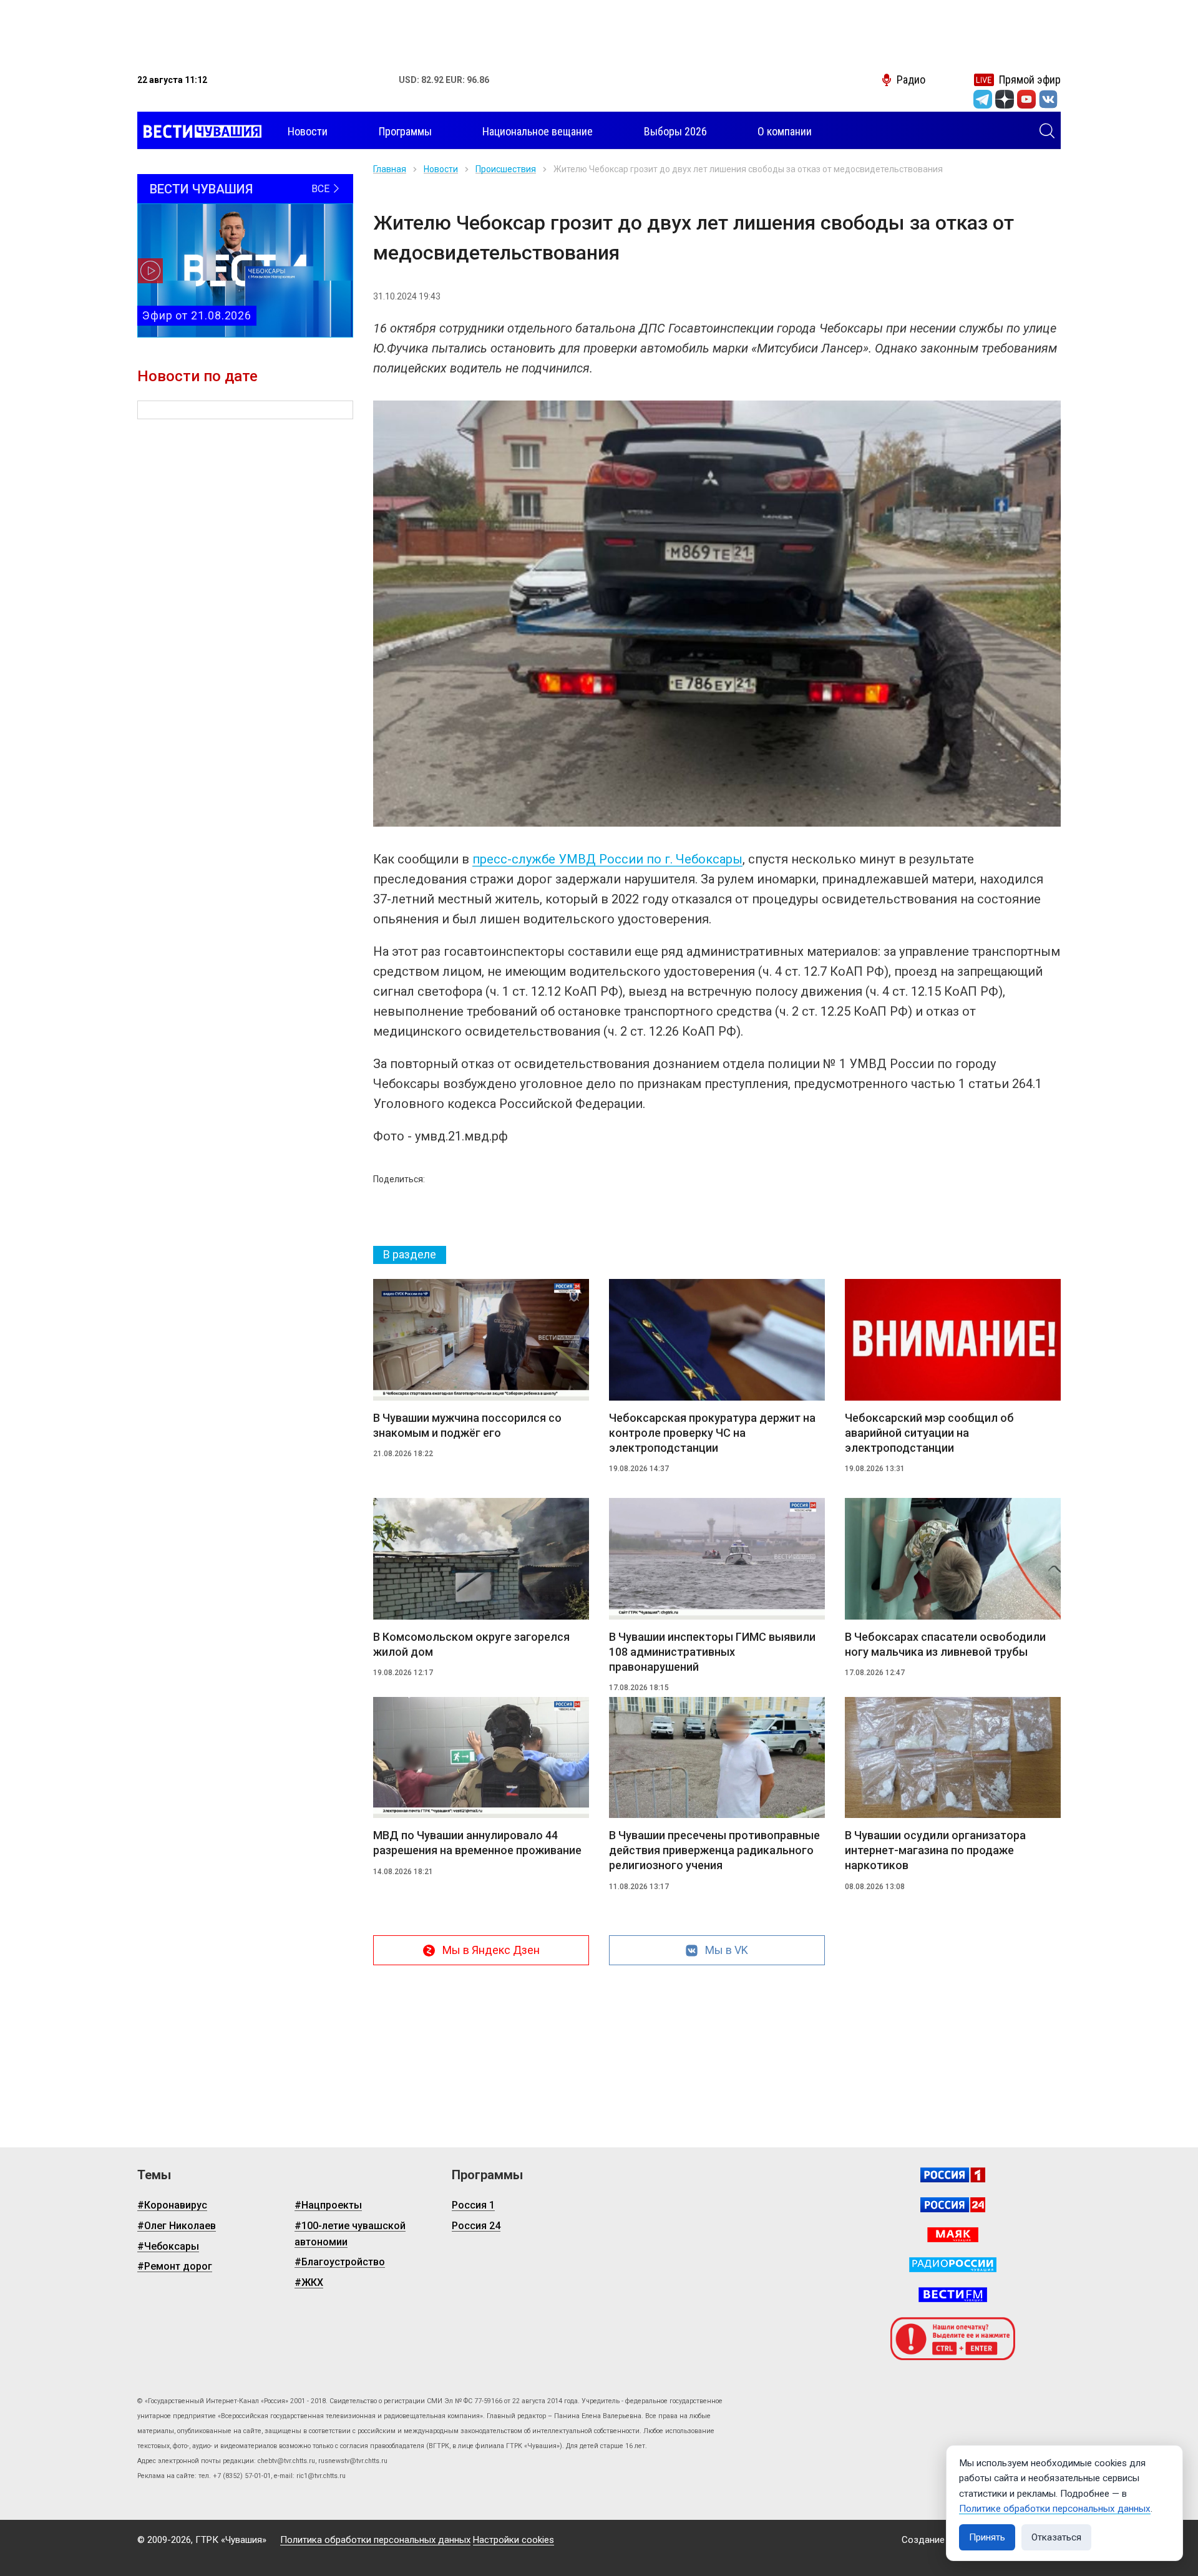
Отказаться (1056, 2537)
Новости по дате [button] (197, 376)
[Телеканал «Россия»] (953, 2175)
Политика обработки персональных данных (375, 2540)
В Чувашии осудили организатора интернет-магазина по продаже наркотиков (935, 1850)
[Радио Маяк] (953, 2235)
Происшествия (506, 169)
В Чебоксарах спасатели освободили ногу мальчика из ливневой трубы (945, 1644)
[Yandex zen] (1005, 99)
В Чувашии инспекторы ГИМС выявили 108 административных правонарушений (712, 1652)
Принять (987, 2537)
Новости (441, 169)
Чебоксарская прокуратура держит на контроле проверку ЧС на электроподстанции (712, 1433)
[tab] (410, 1255)
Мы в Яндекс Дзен (491, 1950)
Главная (390, 169)
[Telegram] (983, 99)
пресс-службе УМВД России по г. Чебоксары (607, 859)
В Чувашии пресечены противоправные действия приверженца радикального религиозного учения (714, 1850)
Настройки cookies (514, 2540)
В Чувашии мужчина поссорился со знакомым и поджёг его (467, 1425)
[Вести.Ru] (953, 2205)
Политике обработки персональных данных (1055, 2509)
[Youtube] (1026, 99)
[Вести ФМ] (953, 2295)
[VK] (1048, 99)
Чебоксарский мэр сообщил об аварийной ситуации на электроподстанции (929, 1433)
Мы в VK (727, 1950)
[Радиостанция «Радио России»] (953, 2265)
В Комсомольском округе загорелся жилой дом (471, 1644)
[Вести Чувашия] (199, 132)
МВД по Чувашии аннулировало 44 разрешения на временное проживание (477, 1843)
